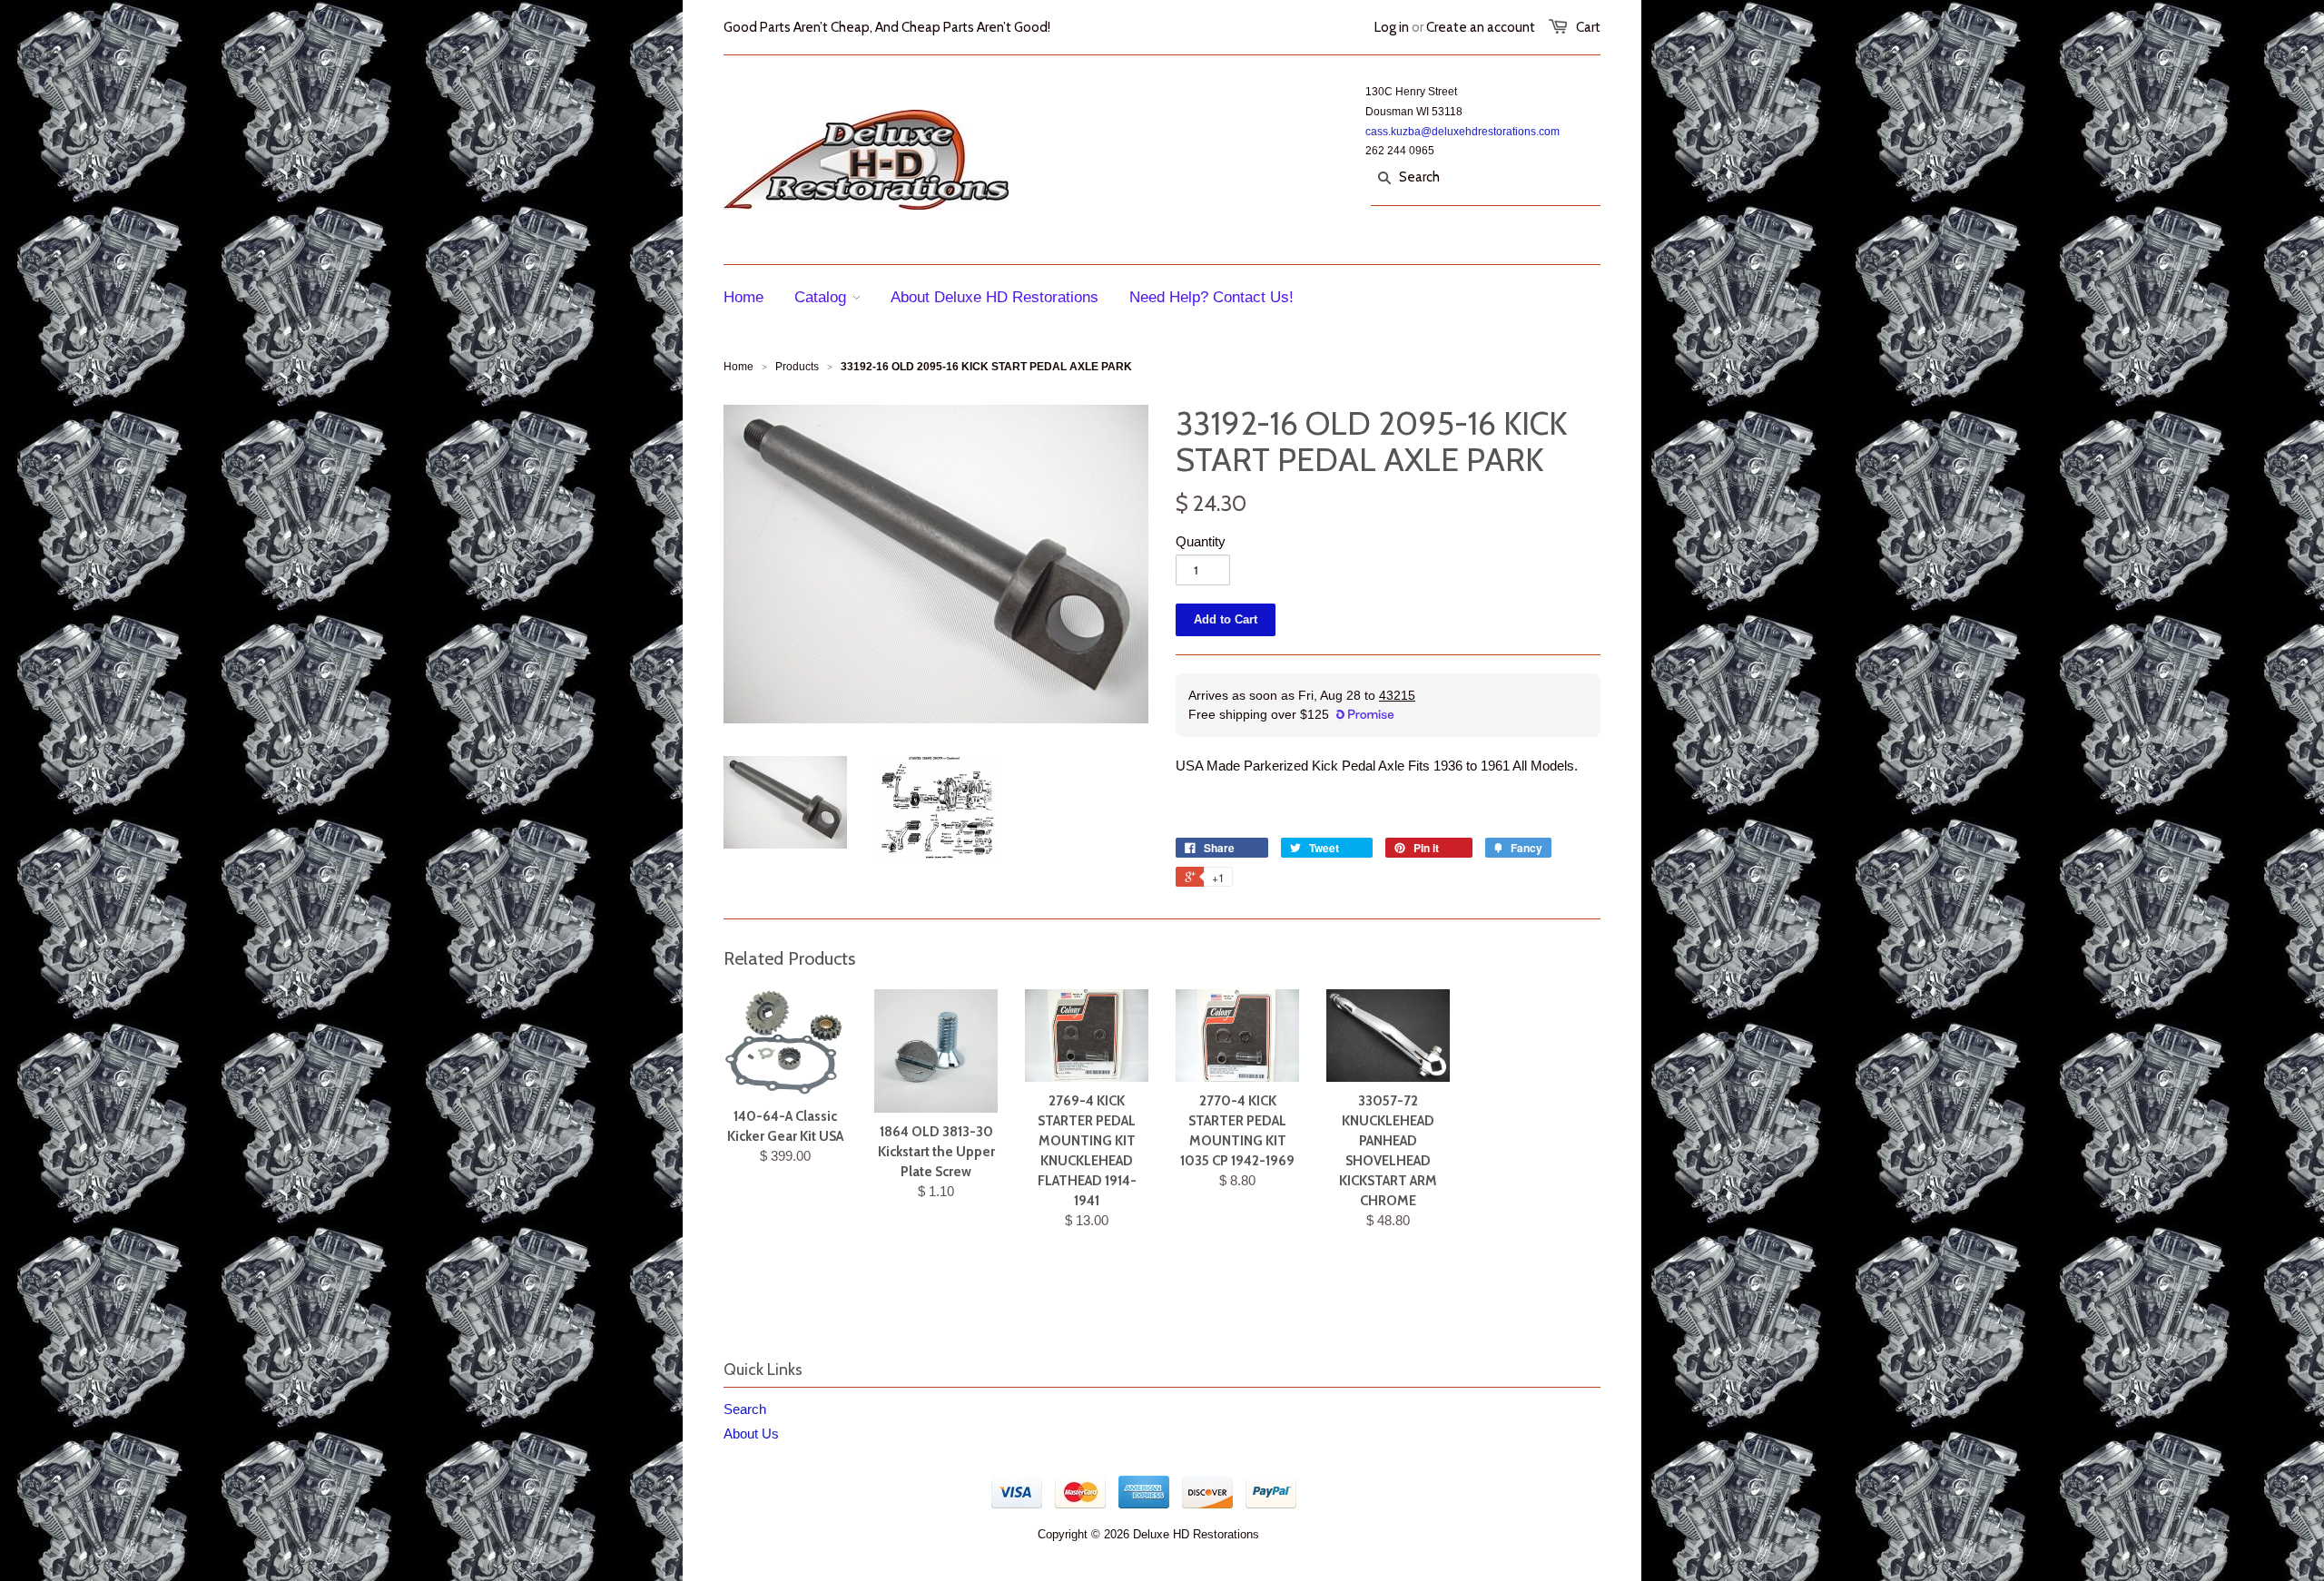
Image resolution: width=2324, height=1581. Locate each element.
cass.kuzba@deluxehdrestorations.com (1462, 132)
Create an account (1481, 27)
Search (745, 1409)
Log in (1392, 27)
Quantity (1201, 541)
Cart (1588, 27)
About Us (751, 1434)
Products (797, 367)
